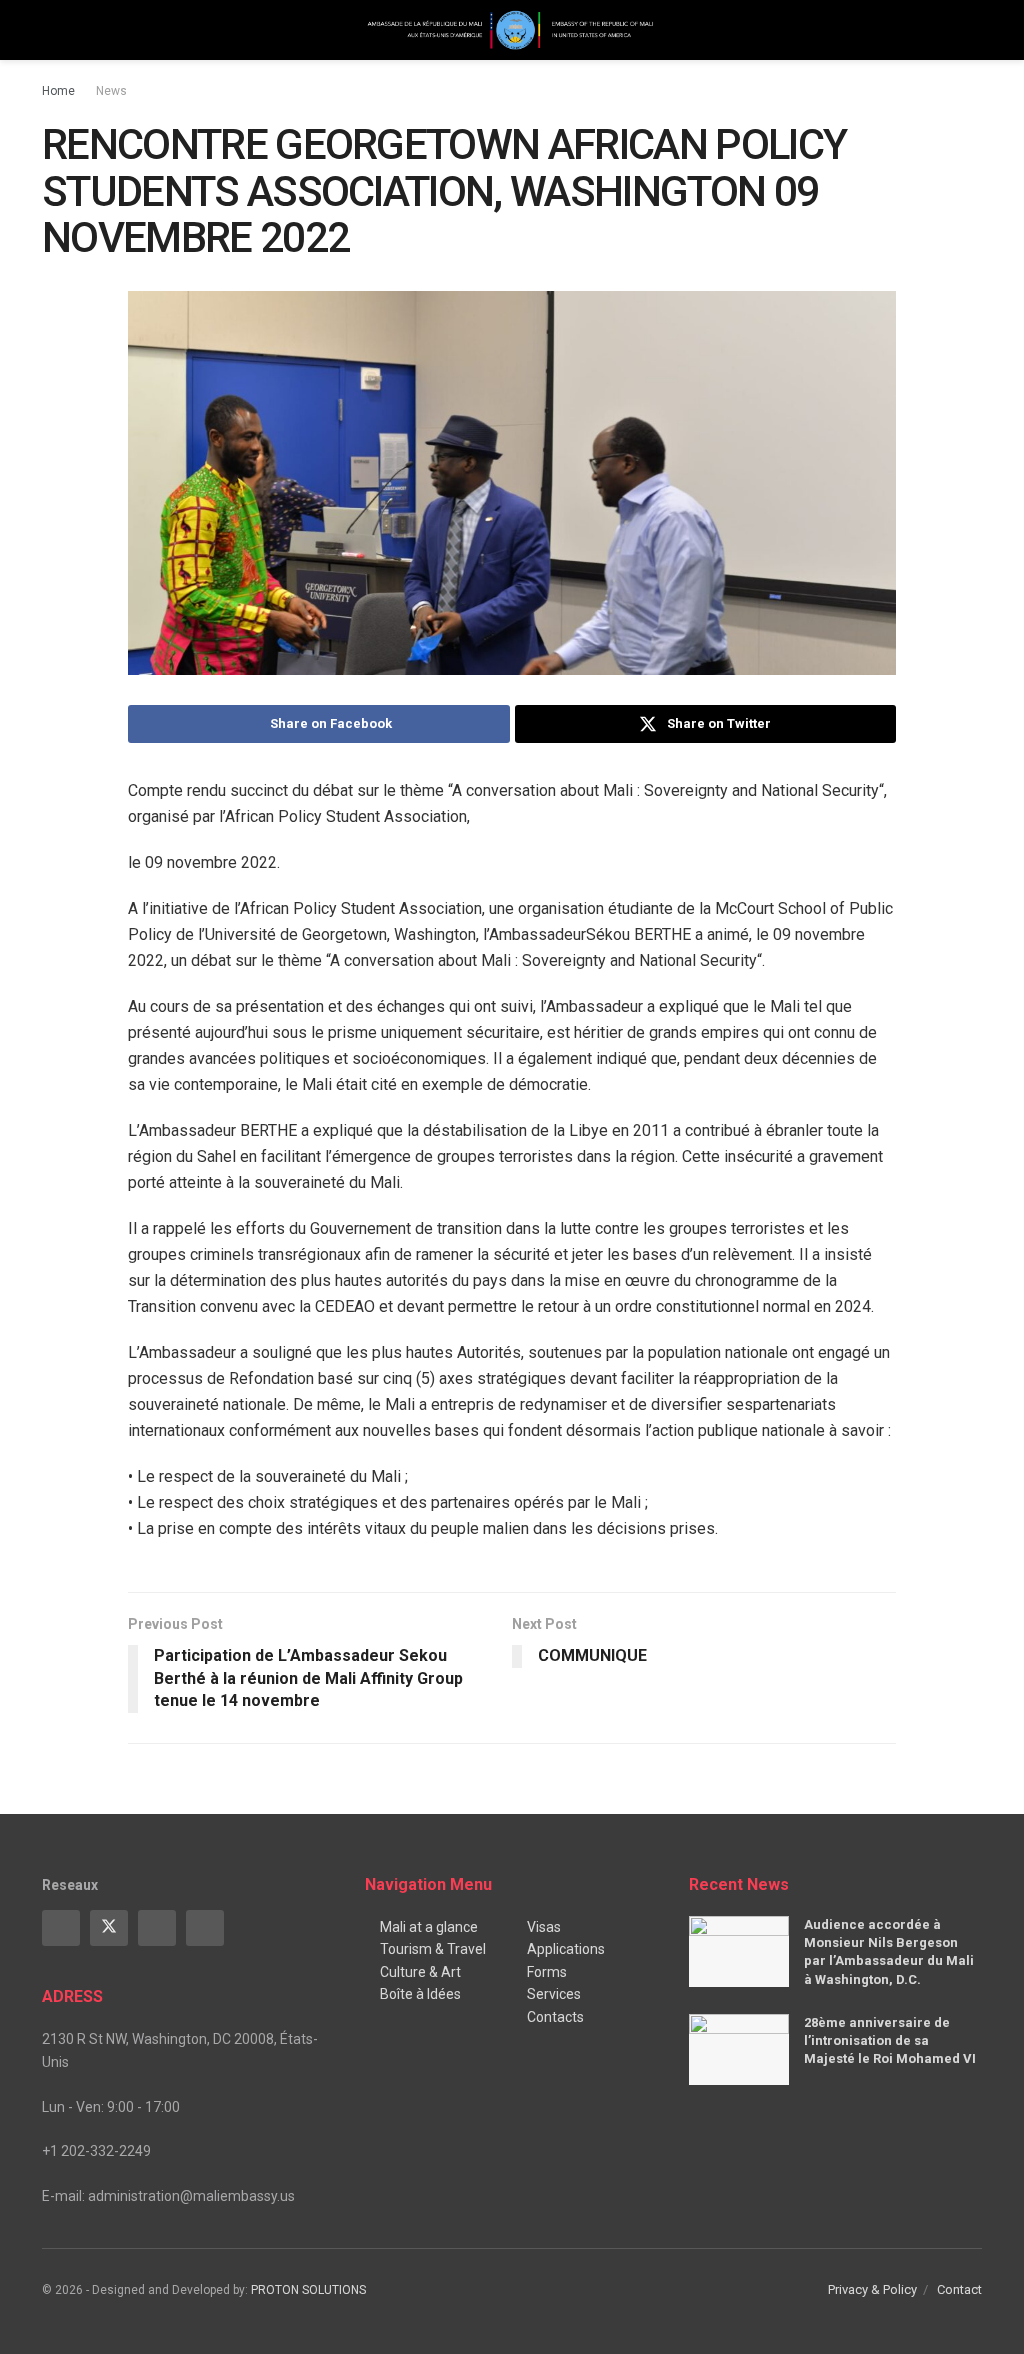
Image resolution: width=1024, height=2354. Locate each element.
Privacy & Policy (872, 2289)
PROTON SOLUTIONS (308, 2290)
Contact (959, 2289)
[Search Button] (973, 30)
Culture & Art (420, 1972)
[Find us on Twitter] (109, 1928)
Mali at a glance (429, 1927)
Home (58, 91)
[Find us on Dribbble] (205, 1928)
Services (554, 1994)
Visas (544, 1927)
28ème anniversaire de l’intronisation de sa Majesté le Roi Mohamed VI (890, 2040)
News (111, 91)
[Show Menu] (50, 30)
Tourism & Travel (433, 1949)
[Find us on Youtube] (157, 1928)
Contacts (555, 2017)
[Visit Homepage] (512, 30)
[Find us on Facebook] (61, 1928)
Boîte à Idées (420, 1994)
